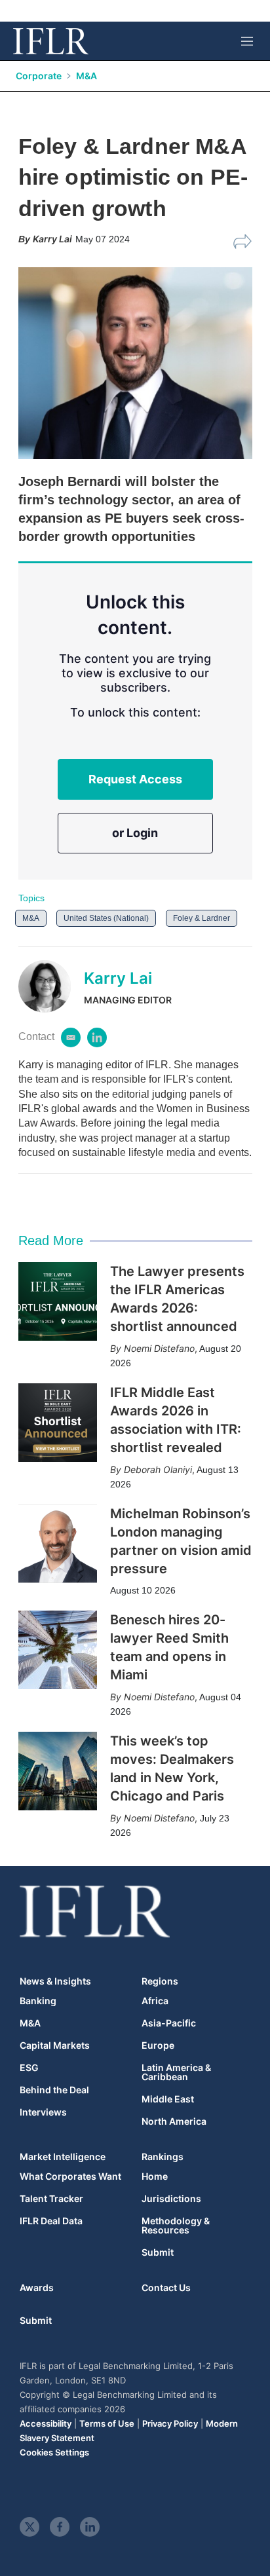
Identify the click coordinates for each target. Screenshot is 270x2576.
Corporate (39, 76)
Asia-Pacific (169, 2023)
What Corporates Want (70, 2176)
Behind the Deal (54, 2090)
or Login (135, 833)
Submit (158, 2252)
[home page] (51, 41)
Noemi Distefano (159, 1348)
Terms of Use (107, 2423)
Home (155, 2176)
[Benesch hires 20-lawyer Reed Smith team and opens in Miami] (58, 1650)
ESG (29, 2068)
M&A (87, 76)
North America (174, 2121)
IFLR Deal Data (51, 2221)
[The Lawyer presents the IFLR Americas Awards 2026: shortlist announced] (58, 1301)
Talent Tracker (51, 2199)
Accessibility (46, 2423)
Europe (158, 2045)
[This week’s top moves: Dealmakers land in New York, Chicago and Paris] (58, 1771)
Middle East (168, 2099)
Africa (155, 2001)
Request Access (135, 779)
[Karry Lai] (51, 986)
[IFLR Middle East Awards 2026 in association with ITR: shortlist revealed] (58, 1423)
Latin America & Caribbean (176, 2072)
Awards (37, 2287)
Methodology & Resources (176, 2226)
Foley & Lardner (202, 918)
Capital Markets (55, 2045)
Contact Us (166, 2287)
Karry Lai (118, 978)
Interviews (43, 2112)
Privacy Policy (170, 2423)
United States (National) (106, 918)
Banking (38, 2001)
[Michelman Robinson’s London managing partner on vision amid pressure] (58, 1544)
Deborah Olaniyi (158, 1469)
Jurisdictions (171, 2199)
